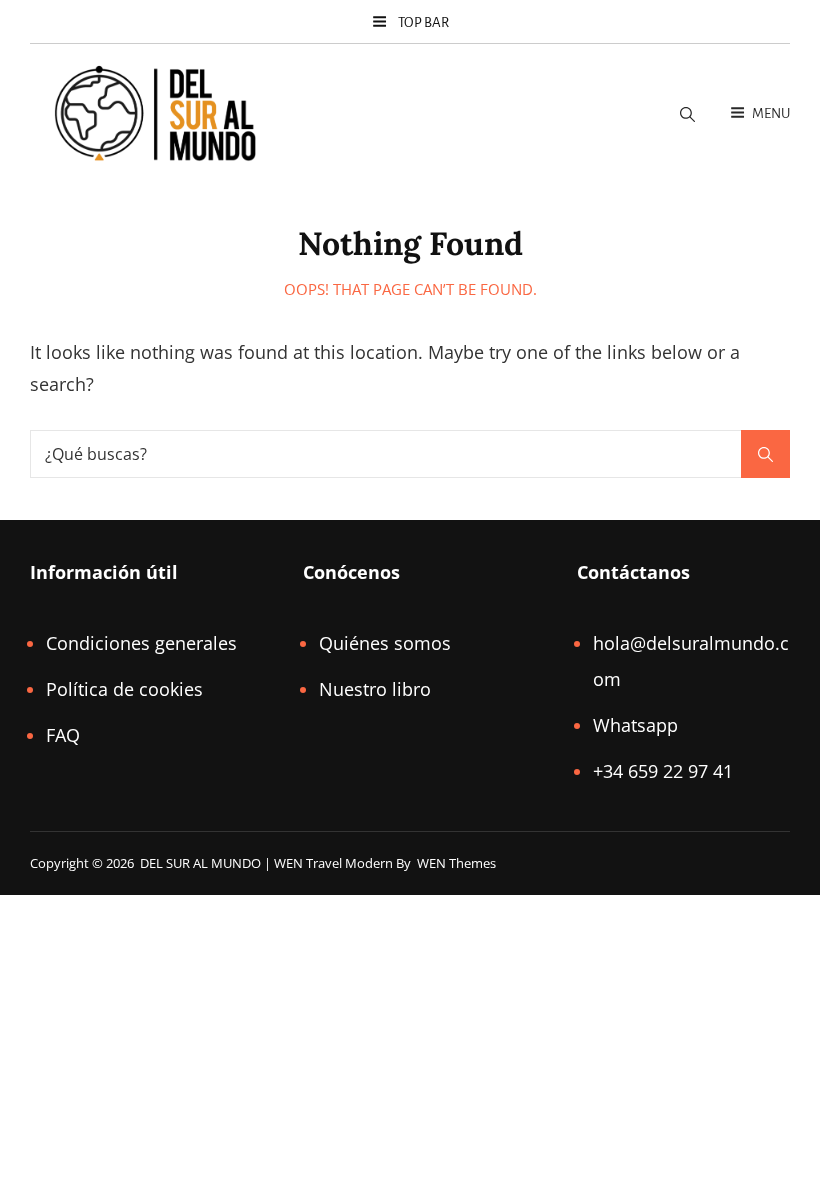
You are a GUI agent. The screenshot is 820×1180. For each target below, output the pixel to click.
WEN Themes (456, 863)
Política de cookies (124, 689)
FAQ (63, 735)
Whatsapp (635, 725)
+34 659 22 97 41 (663, 771)
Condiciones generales (141, 643)
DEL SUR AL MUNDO (200, 863)
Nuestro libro (375, 689)
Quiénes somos (385, 643)
